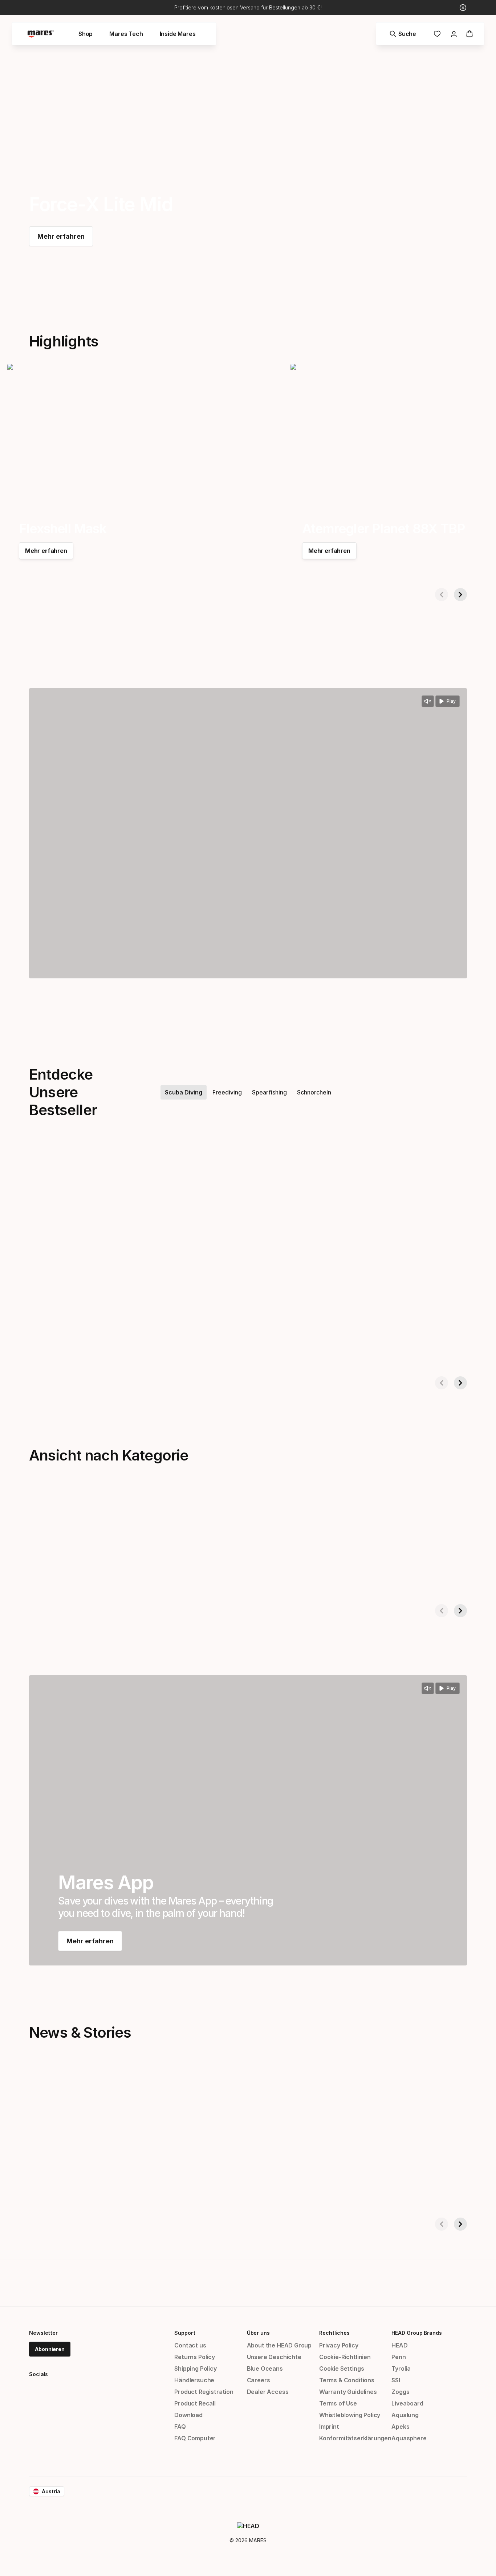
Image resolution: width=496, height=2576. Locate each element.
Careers (259, 2380)
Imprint (329, 2427)
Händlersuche (194, 2380)
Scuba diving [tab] (184, 1092)
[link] (437, 34)
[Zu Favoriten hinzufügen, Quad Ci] (279, 1161)
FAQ (180, 2427)
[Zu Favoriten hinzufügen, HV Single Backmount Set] (423, 1161)
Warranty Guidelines (348, 2392)
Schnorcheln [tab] (314, 1092)
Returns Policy (195, 2357)
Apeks (400, 2427)
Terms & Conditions (347, 2380)
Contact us (190, 2345)
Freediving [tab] (227, 1092)
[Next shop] (460, 595)
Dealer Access (268, 2392)
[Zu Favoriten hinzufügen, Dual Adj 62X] (135, 1161)
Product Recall (195, 2403)
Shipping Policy (195, 2368)
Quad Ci (163, 1350)
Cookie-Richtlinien (345, 2357)
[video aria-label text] (248, 833)
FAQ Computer (195, 2438)
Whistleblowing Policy (350, 2415)
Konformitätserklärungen (355, 2438)
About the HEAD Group (279, 2345)
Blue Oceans (265, 2368)
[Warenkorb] (469, 34)
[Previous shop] (442, 595)
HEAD (399, 2345)
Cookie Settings (341, 2368)
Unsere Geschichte (274, 2357)
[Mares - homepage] (41, 34)
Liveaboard (407, 2403)
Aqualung (405, 2415)
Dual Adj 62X (26, 1350)
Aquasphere (409, 2438)
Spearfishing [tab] (269, 1092)
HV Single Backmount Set (332, 1350)
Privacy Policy (339, 2345)
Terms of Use (338, 2403)
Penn (399, 2357)
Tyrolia (401, 2368)
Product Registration (204, 2392)
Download (188, 2415)
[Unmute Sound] (428, 701)
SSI (396, 2380)
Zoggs (400, 2392)
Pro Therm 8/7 (460, 1350)
